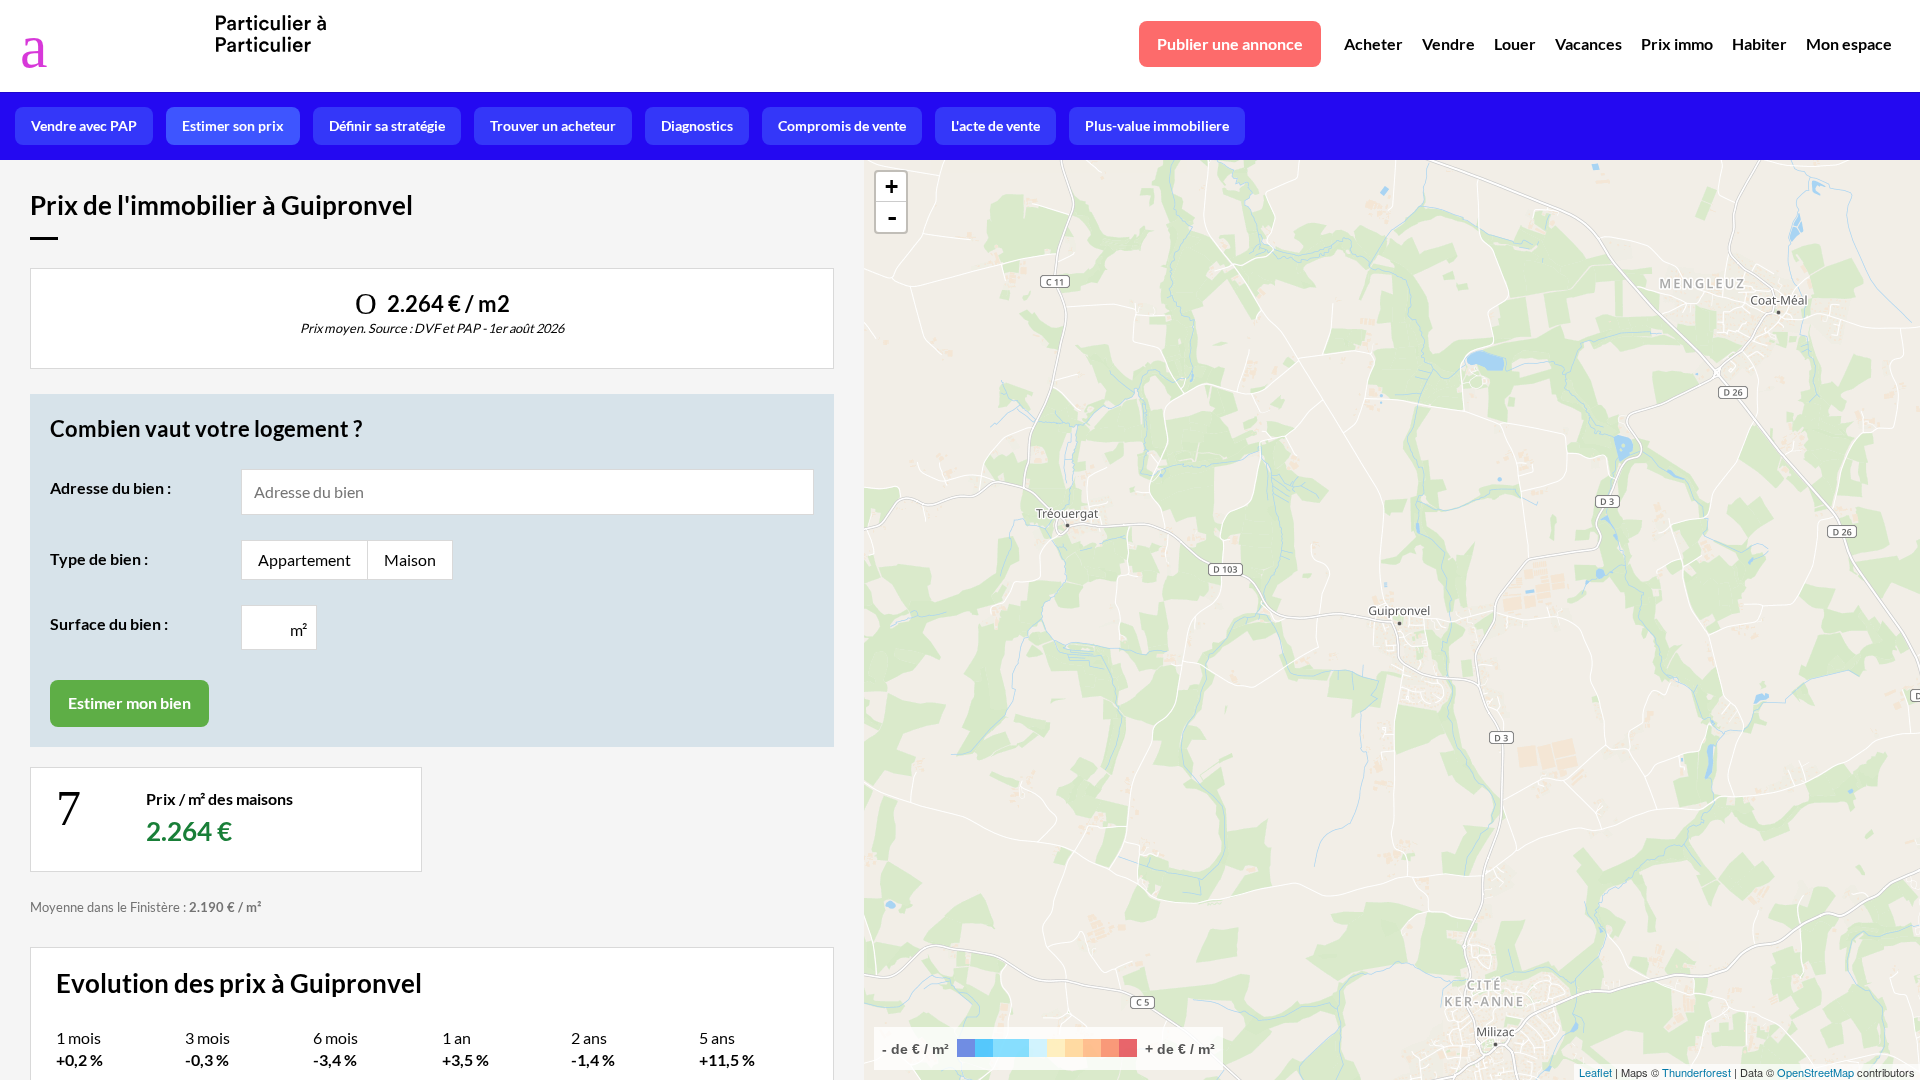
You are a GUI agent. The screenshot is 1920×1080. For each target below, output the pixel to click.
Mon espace (1849, 43)
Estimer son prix (233, 125)
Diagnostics (697, 125)
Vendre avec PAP (84, 125)
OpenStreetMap (1815, 1072)
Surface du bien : (109, 623)
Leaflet (1595, 1072)
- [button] (892, 217)
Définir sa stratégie (387, 125)
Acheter (1373, 43)
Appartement (304, 559)
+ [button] (891, 186)
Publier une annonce (1230, 43)
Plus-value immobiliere (1157, 125)
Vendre (1448, 43)
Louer (1515, 43)
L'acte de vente (995, 125)
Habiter (1759, 43)
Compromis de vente (842, 125)
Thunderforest (1696, 1072)
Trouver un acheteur (553, 125)
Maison (410, 559)
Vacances (1588, 43)
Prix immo (1677, 43)
